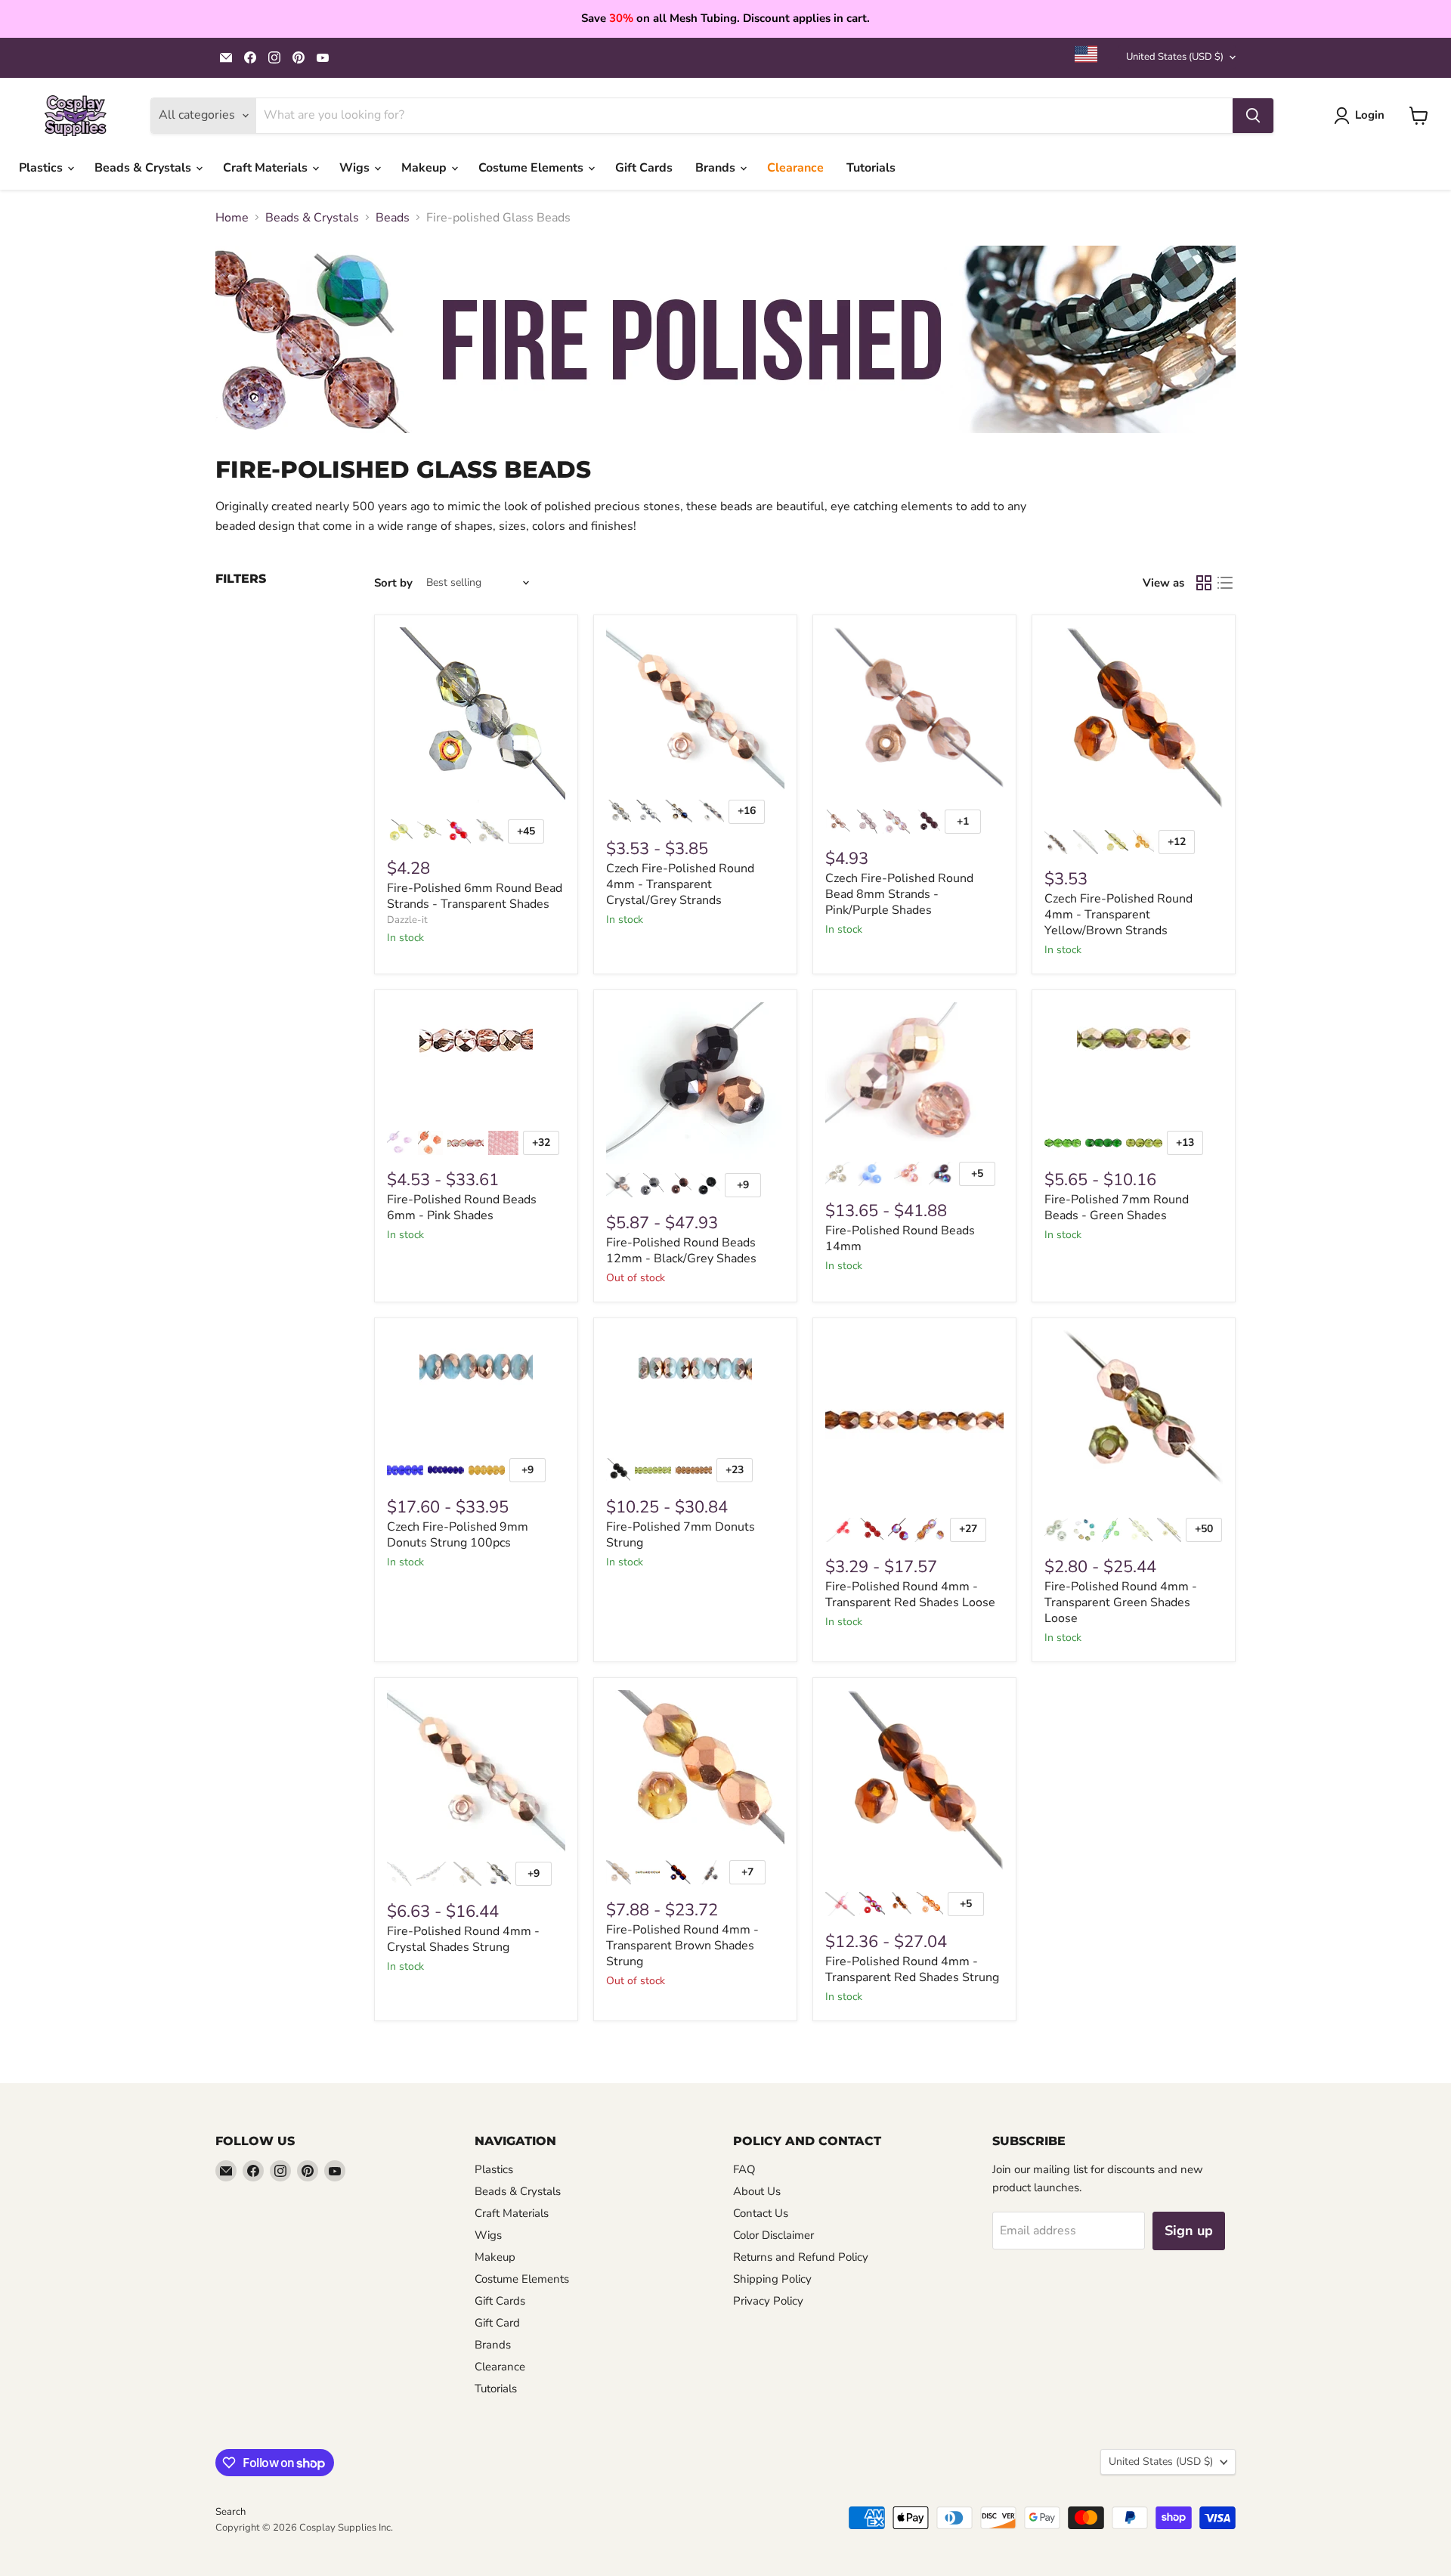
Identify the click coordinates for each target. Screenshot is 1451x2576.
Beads (393, 218)
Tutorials (871, 168)
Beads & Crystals (144, 168)
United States (1175, 57)
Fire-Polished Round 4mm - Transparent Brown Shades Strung (682, 1946)
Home (232, 218)
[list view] (1225, 583)
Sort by (393, 583)
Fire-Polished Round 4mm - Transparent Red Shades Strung (912, 1969)
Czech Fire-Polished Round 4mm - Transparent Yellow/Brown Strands (1118, 915)
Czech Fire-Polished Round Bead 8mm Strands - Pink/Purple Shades (899, 894)
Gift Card (497, 2323)
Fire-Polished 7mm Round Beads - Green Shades (1117, 1207)
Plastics (42, 168)
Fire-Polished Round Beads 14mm (900, 1238)
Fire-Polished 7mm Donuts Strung (681, 1535)
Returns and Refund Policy (801, 2257)
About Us (757, 2191)
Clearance (795, 168)
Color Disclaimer (773, 2235)
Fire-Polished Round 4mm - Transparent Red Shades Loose (910, 1595)
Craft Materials (267, 168)
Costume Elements (532, 168)
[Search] (1253, 116)
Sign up (1189, 2231)
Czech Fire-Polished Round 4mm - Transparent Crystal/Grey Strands (680, 884)
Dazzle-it (407, 920)
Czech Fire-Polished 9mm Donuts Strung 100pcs (458, 1535)
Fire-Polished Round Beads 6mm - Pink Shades (462, 1207)
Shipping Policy (772, 2279)
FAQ (744, 2169)
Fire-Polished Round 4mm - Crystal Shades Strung (463, 1939)
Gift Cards (644, 168)
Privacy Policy (768, 2301)
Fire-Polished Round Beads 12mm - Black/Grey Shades (681, 1251)
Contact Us (761, 2213)
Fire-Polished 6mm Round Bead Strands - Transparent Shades (475, 896)
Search (230, 2512)
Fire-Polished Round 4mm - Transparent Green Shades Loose (1121, 1602)
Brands (717, 168)
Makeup (425, 168)
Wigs (356, 168)
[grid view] (1204, 583)
